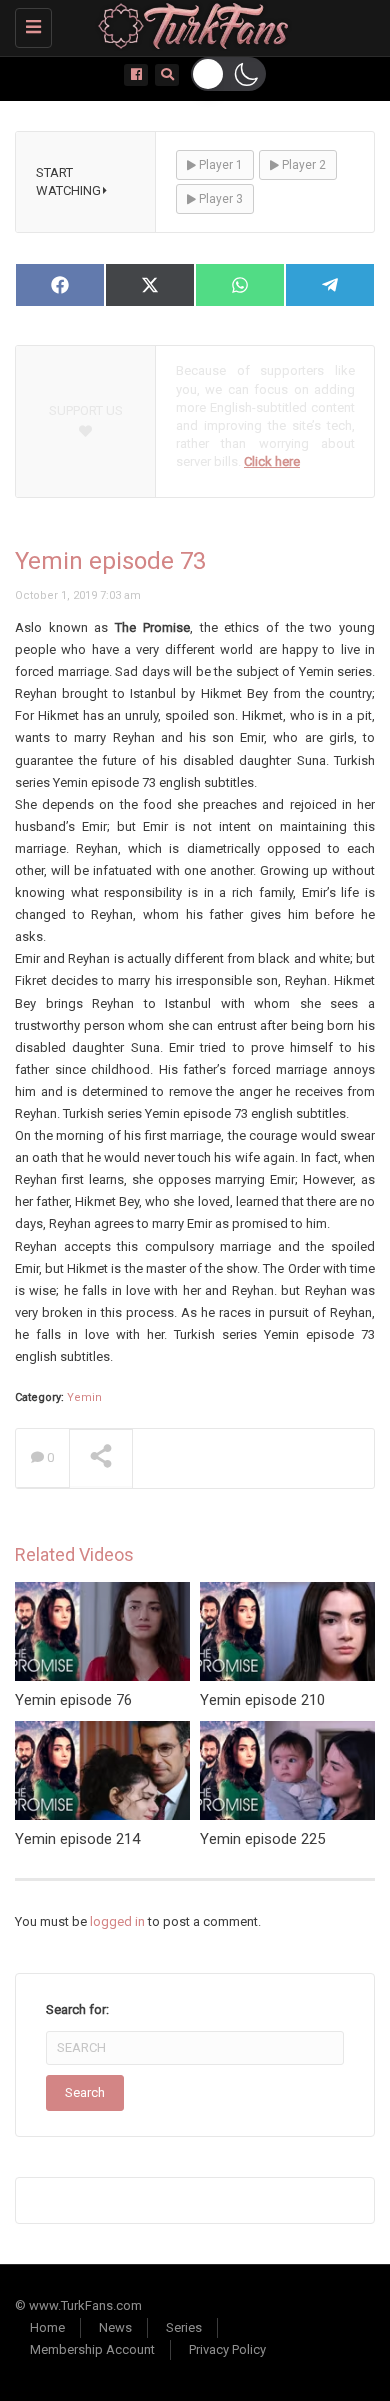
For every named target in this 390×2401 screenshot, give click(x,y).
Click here (272, 461)
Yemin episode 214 (77, 1839)
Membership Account (92, 2349)
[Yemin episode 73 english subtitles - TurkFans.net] (190, 25)
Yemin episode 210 (262, 1700)
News (115, 2327)
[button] (228, 74)
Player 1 (219, 165)
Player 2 (302, 165)
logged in (117, 1921)
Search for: (77, 2009)
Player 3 (219, 199)
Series (184, 2327)
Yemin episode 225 (262, 1839)
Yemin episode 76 (73, 1700)
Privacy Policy (227, 2349)
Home (47, 2327)
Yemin (84, 1397)
